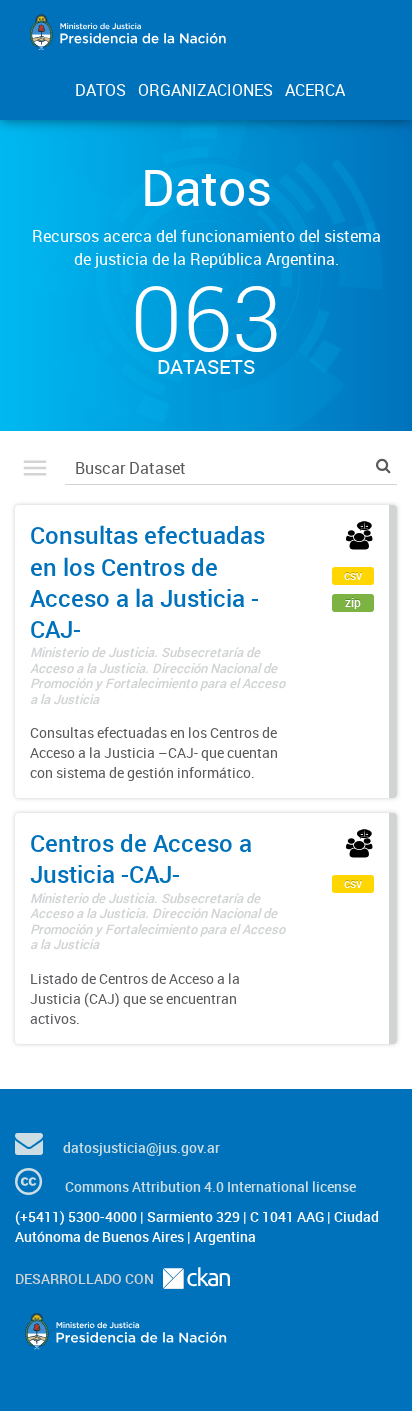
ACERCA (315, 90)
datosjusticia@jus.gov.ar (141, 1147)
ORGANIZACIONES (205, 90)
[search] (383, 465)
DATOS (100, 90)
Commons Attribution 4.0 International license (210, 1186)
